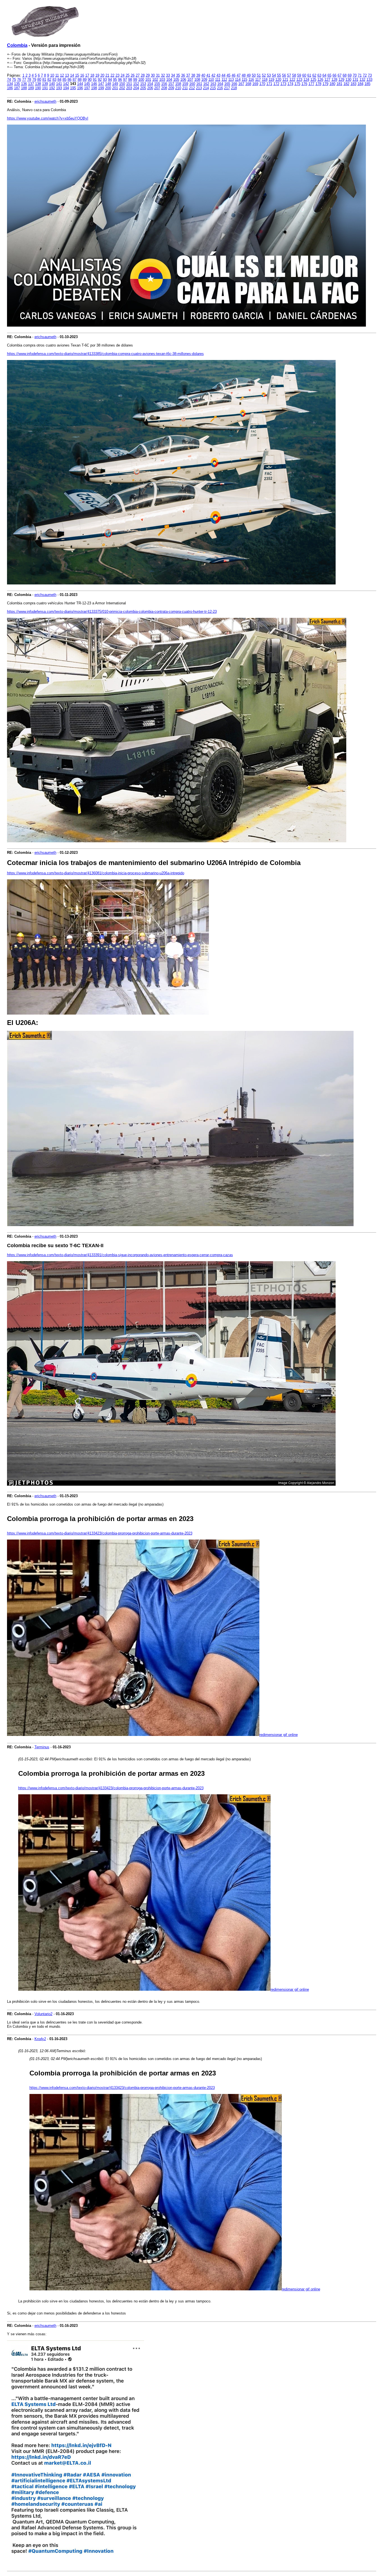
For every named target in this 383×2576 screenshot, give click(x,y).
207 (157, 88)
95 (115, 80)
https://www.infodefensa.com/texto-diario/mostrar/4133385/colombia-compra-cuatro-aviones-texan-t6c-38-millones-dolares (105, 354)
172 (276, 84)
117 (258, 80)
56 (284, 75)
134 (10, 84)
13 (67, 75)
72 (365, 75)
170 (262, 84)
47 (239, 75)
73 (370, 75)
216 (220, 88)
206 (150, 88)
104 (169, 80)
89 (85, 80)
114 (238, 80)
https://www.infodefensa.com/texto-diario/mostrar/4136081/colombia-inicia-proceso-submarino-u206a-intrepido (96, 873)
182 (346, 84)
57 (289, 75)
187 (17, 88)
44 (223, 75)
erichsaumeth (45, 101)
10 (52, 75)
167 (241, 84)
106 (183, 80)
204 (136, 88)
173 (283, 84)
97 (125, 80)
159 (185, 84)
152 (136, 84)
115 (244, 80)
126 (320, 80)
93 (105, 80)
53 (269, 75)
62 (314, 75)
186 (10, 88)
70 (355, 75)
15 (77, 75)
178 (318, 84)
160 (192, 84)
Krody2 (40, 2039)
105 (176, 80)
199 (101, 88)
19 (97, 75)
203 (129, 88)
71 (360, 75)
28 (143, 75)
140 (52, 84)
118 (265, 80)
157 (171, 84)
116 (251, 80)
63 (319, 75)
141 (59, 84)
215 (213, 88)
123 (299, 80)
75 (14, 80)
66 (334, 75)
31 (158, 75)
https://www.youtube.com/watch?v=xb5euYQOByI (48, 118)
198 (94, 88)
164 (220, 84)
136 (24, 84)
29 (148, 75)
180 (332, 84)
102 (155, 80)
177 (311, 84)
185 (367, 84)
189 (31, 88)
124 (306, 80)
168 (248, 84)
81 (44, 80)
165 (227, 84)
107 (190, 80)
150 (122, 84)
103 (162, 80)
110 (211, 80)
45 (229, 75)
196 (80, 88)
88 (80, 80)
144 (80, 84)
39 (198, 75)
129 (341, 80)
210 (178, 88)
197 (87, 88)
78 (29, 80)
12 (62, 75)
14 (72, 75)
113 (231, 80)
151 (129, 84)
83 (54, 80)
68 (345, 75)
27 (138, 75)
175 (297, 84)
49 (249, 75)
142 (66, 84)
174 (290, 84)
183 (353, 84)
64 (324, 75)
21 (107, 75)
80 (39, 80)
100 (141, 80)
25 (128, 75)
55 (279, 75)
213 (199, 88)
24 (123, 75)
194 (66, 88)
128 (334, 80)
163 (213, 84)
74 (9, 80)
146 (94, 84)
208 (164, 88)
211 (185, 88)
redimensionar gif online (279, 1735)
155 (157, 84)
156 (164, 84)
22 (112, 75)
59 (299, 75)
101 (148, 80)
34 (173, 75)
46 (234, 75)
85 (64, 80)
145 (87, 84)
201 (115, 88)
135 (17, 84)
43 (218, 75)
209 (171, 88)
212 (192, 88)
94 (110, 80)
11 (57, 75)
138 (38, 84)
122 (292, 80)
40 (203, 75)
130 (348, 80)
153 (143, 84)
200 (108, 88)
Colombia (17, 45)
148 (108, 84)
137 (31, 84)
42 (213, 75)
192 (52, 88)
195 (73, 88)
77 (24, 80)
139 (45, 84)
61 (309, 75)
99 (135, 80)
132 (362, 80)
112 (224, 80)
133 (369, 80)
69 (350, 75)
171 (269, 84)
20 (102, 75)
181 (339, 84)
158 (178, 84)
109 (204, 80)
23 (117, 75)
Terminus (42, 1747)
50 (254, 75)
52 (264, 75)
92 (100, 80)
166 (234, 84)
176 (304, 84)
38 (193, 75)
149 (115, 84)
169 (255, 84)
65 (329, 75)
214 (206, 88)
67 (340, 75)
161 (199, 84)
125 (313, 80)
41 (208, 75)
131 (355, 80)
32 (163, 75)
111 (218, 80)
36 (183, 75)
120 (278, 80)
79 (34, 80)
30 (153, 75)
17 (87, 75)
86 (70, 80)
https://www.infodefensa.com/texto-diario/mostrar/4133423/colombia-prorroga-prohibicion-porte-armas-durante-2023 (100, 1533)
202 (122, 88)
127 (327, 80)
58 (294, 75)
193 (59, 88)
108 (197, 80)
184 (360, 84)
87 (75, 80)
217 (227, 88)
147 (101, 84)
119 (271, 80)
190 (38, 88)
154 (150, 84)
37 (188, 75)
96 (120, 80)
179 (325, 84)
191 (45, 88)
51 (259, 75)
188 (24, 88)
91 (95, 80)
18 (92, 75)
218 (234, 88)
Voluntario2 (43, 2014)
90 (90, 80)
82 (49, 80)
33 (168, 75)
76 (19, 80)
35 (178, 75)
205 (143, 88)
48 (244, 75)
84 (59, 80)
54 (274, 75)
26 (133, 75)
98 (130, 80)
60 (304, 75)
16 (82, 75)
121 (285, 80)
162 (206, 84)
